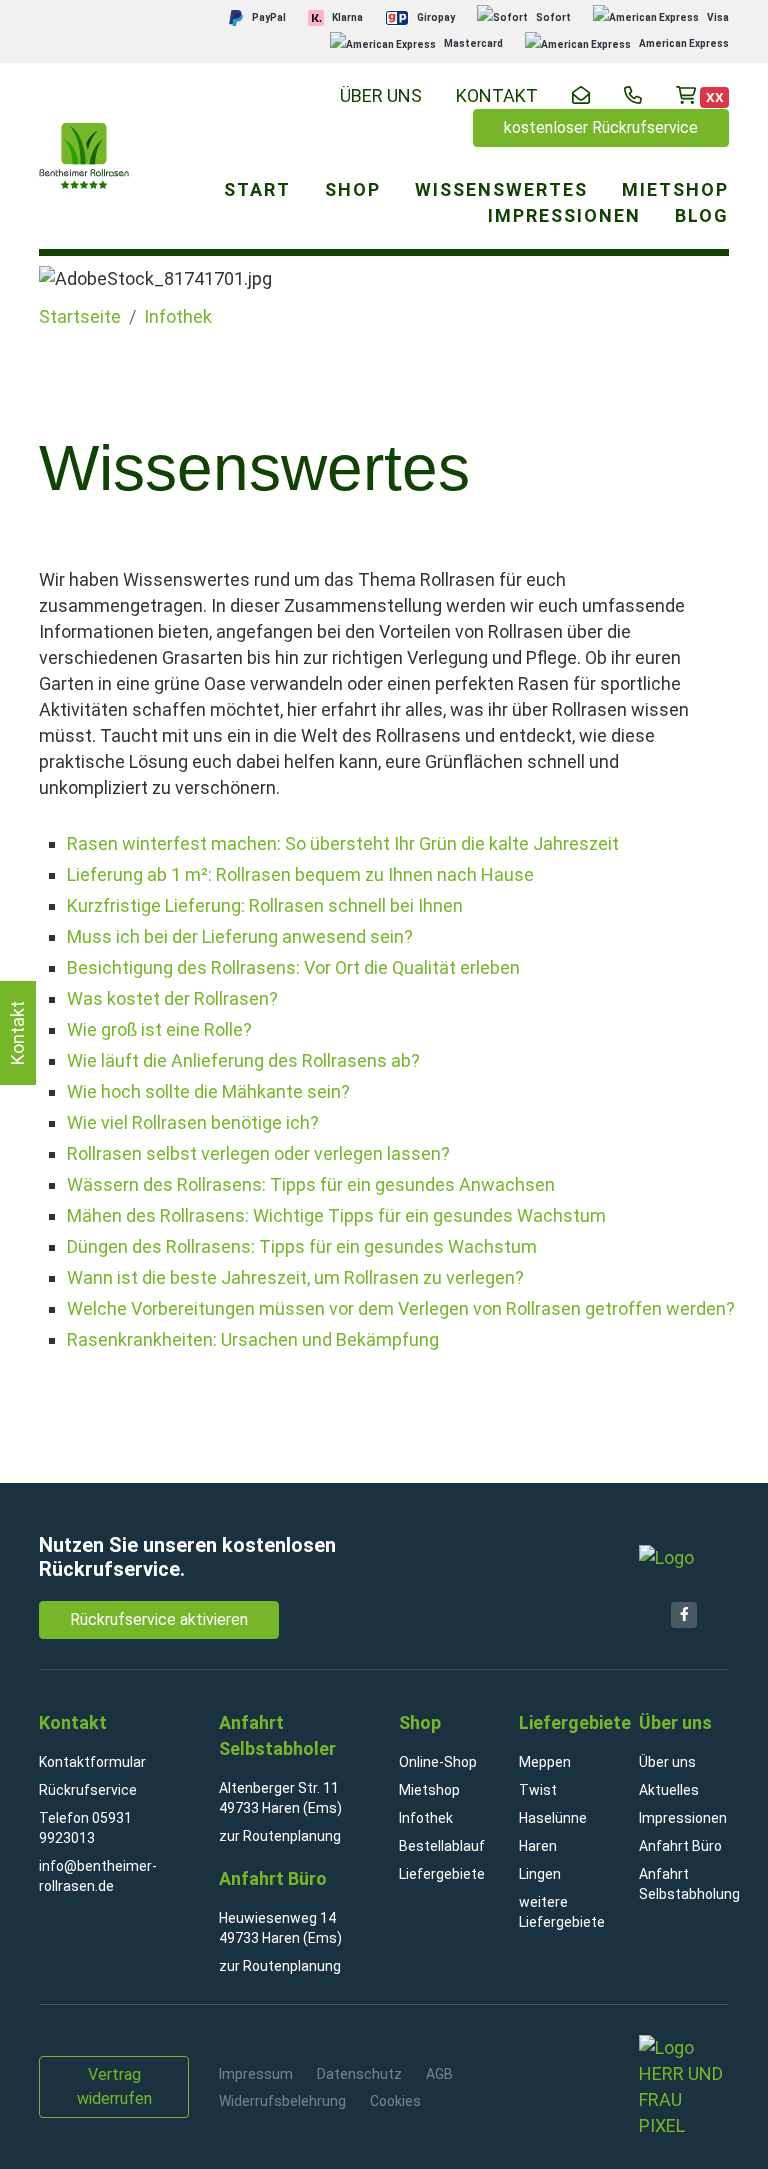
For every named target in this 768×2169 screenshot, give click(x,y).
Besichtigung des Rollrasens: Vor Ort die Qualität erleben (293, 967)
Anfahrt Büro (680, 1846)
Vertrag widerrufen (114, 2086)
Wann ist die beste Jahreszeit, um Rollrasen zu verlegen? (295, 1277)
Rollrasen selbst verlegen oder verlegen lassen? (258, 1153)
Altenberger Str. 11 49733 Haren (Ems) (280, 1798)
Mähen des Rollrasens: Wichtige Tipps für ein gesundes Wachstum (336, 1215)
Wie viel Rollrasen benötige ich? (193, 1122)
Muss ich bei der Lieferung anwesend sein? (240, 936)
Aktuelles (669, 1790)
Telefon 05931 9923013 (85, 1828)
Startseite (80, 316)
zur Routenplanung (280, 1836)
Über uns (381, 95)
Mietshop (429, 1790)
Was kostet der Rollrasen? (172, 998)
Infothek (178, 316)
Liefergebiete (442, 1874)
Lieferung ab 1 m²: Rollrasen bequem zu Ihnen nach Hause (300, 874)
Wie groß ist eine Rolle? (159, 1029)
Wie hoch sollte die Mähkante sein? (208, 1091)
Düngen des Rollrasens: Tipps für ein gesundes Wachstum (302, 1246)
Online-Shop (438, 1762)
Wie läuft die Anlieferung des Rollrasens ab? (243, 1060)
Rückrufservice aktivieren (159, 1619)
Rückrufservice (88, 1790)
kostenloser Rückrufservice (601, 127)
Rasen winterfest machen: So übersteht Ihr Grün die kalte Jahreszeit (343, 843)
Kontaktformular (92, 1762)
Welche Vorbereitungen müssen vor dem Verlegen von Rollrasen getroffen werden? (401, 1308)
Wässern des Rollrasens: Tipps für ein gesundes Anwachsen (311, 1184)
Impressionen (683, 1818)
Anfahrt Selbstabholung (684, 1884)
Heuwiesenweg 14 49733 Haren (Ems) (280, 1928)
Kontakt (17, 1033)
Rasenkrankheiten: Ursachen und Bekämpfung (253, 1339)
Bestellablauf (442, 1846)
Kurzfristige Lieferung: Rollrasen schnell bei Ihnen (265, 905)
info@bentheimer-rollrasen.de (98, 1876)
